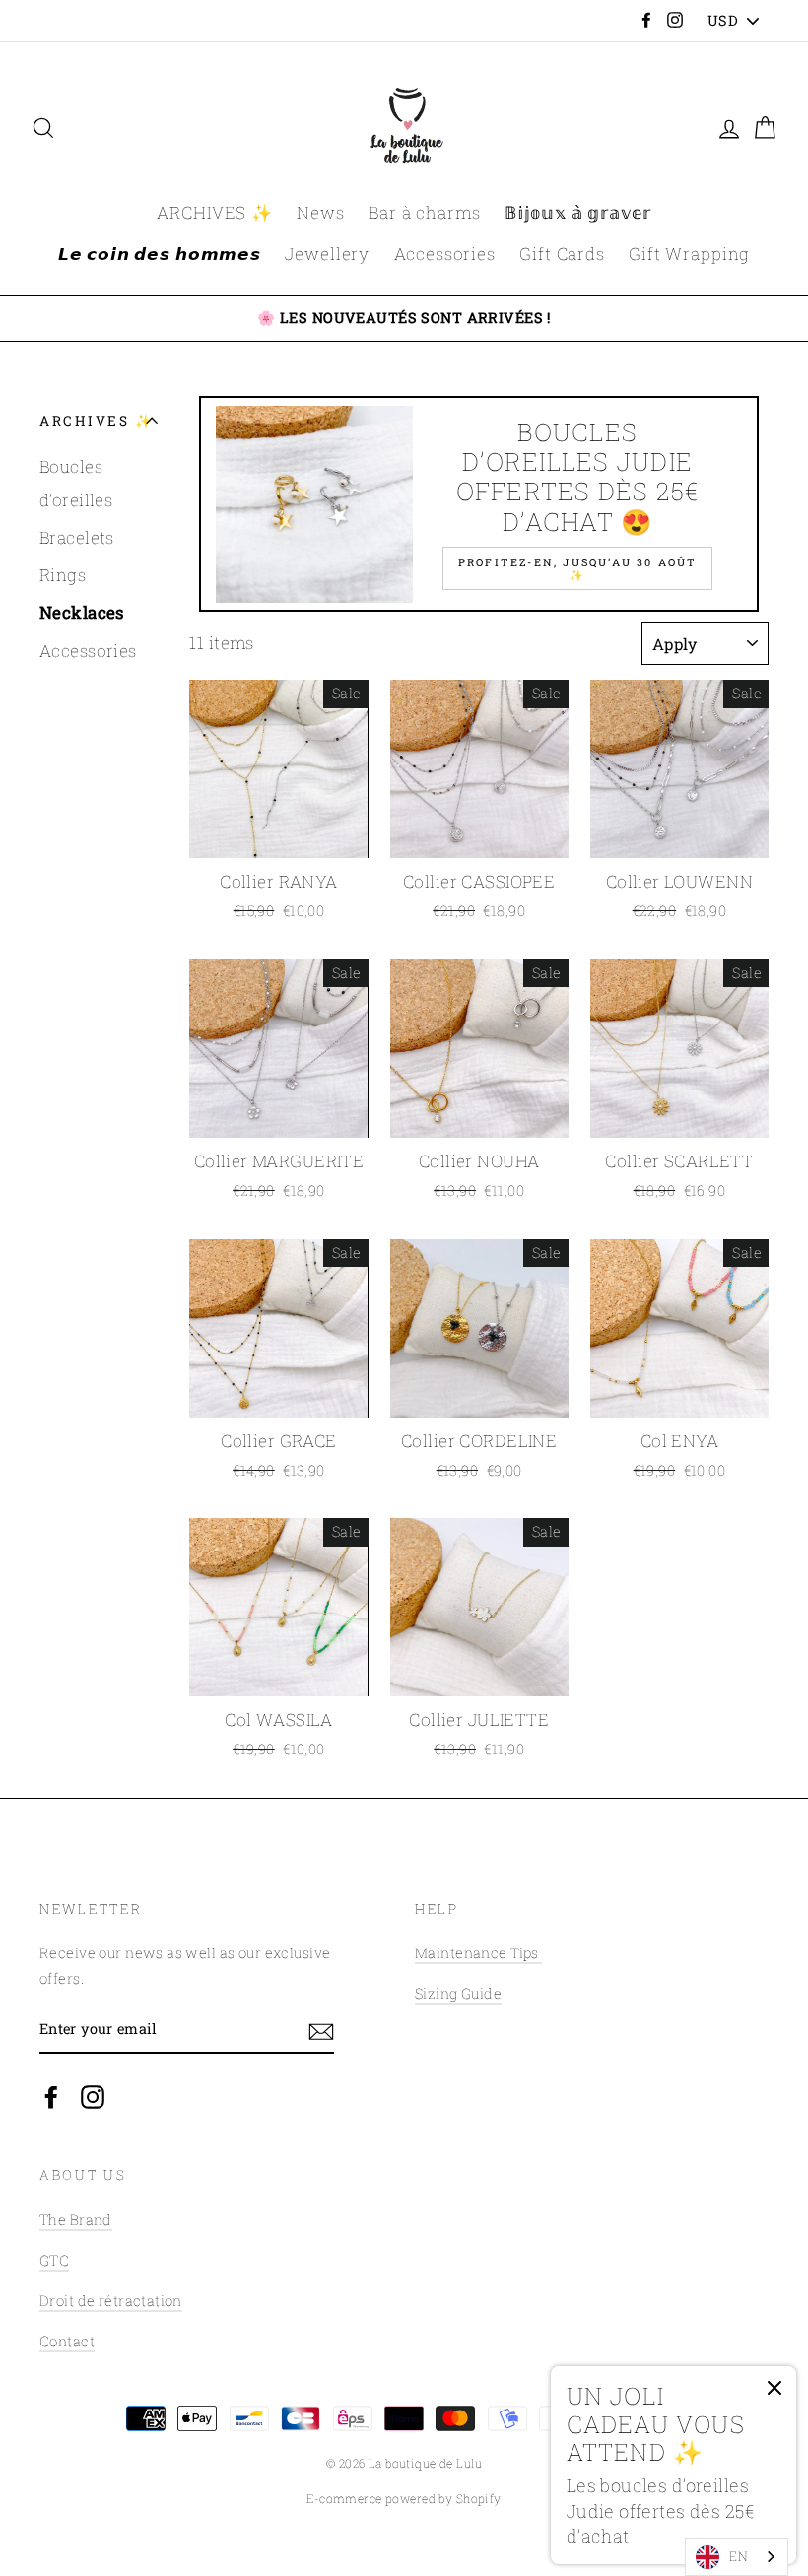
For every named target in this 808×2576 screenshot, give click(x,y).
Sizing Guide (458, 1993)
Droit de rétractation (111, 2301)
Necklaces (82, 612)
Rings (63, 575)
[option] (404, 318)
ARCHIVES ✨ (215, 212)
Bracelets (77, 537)
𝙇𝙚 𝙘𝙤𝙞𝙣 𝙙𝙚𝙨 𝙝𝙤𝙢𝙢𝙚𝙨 (160, 254)
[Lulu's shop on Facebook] (51, 2096)
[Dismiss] (774, 2393)
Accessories (445, 254)
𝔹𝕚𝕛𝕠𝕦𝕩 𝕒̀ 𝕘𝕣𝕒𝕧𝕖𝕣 (578, 212)
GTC (54, 2260)
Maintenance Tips (478, 1953)
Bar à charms (424, 212)
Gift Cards (562, 254)
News (320, 212)
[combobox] (737, 2557)
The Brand (76, 2220)
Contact (67, 2341)
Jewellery (327, 254)
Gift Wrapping (689, 254)
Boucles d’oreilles (76, 483)
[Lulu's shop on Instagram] (93, 2096)
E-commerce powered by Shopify (404, 2499)
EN (739, 2556)
